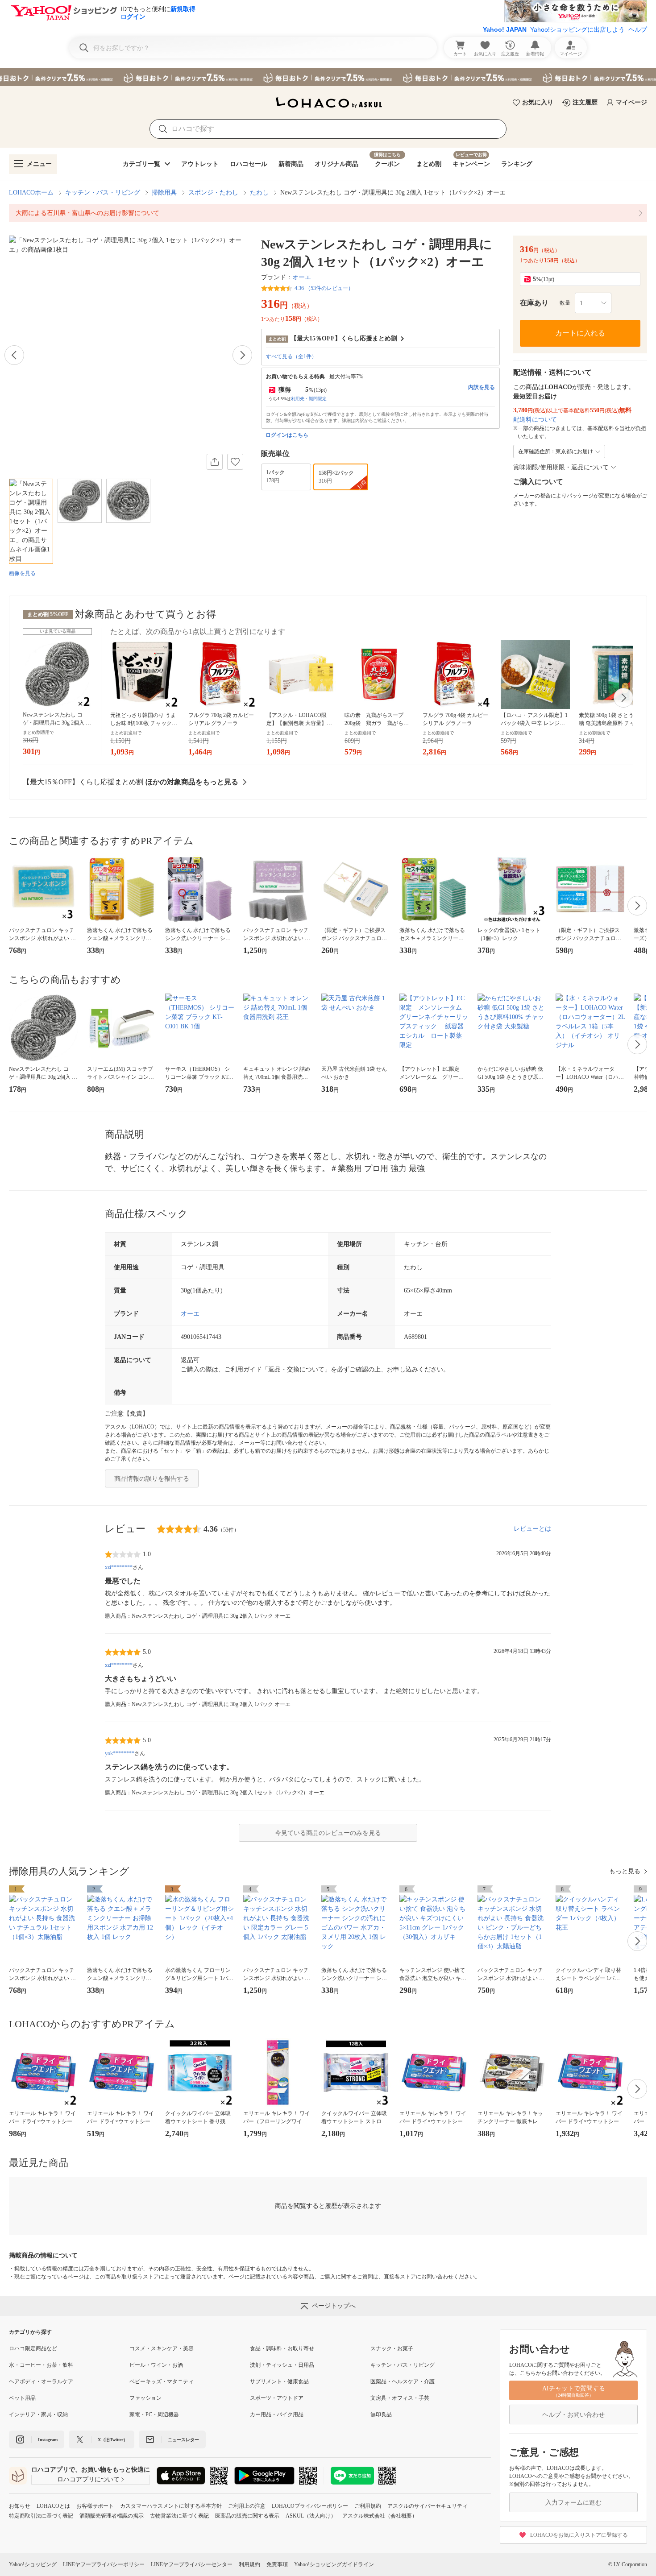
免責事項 (277, 2564)
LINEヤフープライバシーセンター (192, 2564)
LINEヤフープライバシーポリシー (104, 2564)
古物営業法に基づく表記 (179, 2516)
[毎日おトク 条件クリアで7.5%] (328, 77)
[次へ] (242, 355)
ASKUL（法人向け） (311, 2516)
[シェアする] (215, 462)
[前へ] (14, 355)
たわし (259, 193)
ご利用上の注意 (247, 2506)
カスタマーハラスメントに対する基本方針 (171, 2506)
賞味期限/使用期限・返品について (561, 467)
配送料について (535, 420)
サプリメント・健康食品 (279, 2381)
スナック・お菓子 (392, 2348)
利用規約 (249, 2564)
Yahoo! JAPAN (505, 29)
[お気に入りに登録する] (235, 462)
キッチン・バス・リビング (103, 193)
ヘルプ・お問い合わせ (573, 2415)
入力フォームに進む (573, 2503)
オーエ (302, 277)
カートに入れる (580, 333)
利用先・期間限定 (309, 399)
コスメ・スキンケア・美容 (162, 2348)
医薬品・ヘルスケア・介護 (403, 2381)
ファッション (145, 2398)
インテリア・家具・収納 (38, 2414)
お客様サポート (95, 2506)
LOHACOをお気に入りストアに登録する (579, 2535)
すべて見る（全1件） (291, 356)
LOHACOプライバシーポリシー (310, 2506)
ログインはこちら (287, 435)
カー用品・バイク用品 (277, 2414)
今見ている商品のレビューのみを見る (328, 1833)
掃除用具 (164, 193)
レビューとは (532, 1529)
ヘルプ (638, 29)
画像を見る (22, 573)
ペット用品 (22, 2398)
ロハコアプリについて (88, 2479)
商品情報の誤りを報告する (152, 1479)
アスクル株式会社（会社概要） (380, 2516)
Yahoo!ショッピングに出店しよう (577, 29)
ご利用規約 (368, 2506)
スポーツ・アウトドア (277, 2398)
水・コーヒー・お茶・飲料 (41, 2365)
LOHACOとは (53, 2506)
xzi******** (119, 1567)
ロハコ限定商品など (33, 2348)
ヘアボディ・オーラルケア (41, 2381)
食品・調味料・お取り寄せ (282, 2348)
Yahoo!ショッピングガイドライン (334, 2564)
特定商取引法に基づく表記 (41, 2516)
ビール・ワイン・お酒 (156, 2365)
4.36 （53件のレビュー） (324, 288)
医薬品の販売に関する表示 (247, 2516)
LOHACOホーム (31, 193)
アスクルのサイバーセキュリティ (428, 2506)
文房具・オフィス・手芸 (400, 2398)
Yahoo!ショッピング (33, 2564)
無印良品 (381, 2414)
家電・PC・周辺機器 (154, 2414)
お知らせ (20, 2506)
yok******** (120, 1753)
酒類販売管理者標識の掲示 (112, 2516)
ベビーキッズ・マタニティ (162, 2381)
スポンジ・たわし (213, 193)
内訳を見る (482, 387)
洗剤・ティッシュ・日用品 (282, 2365)
